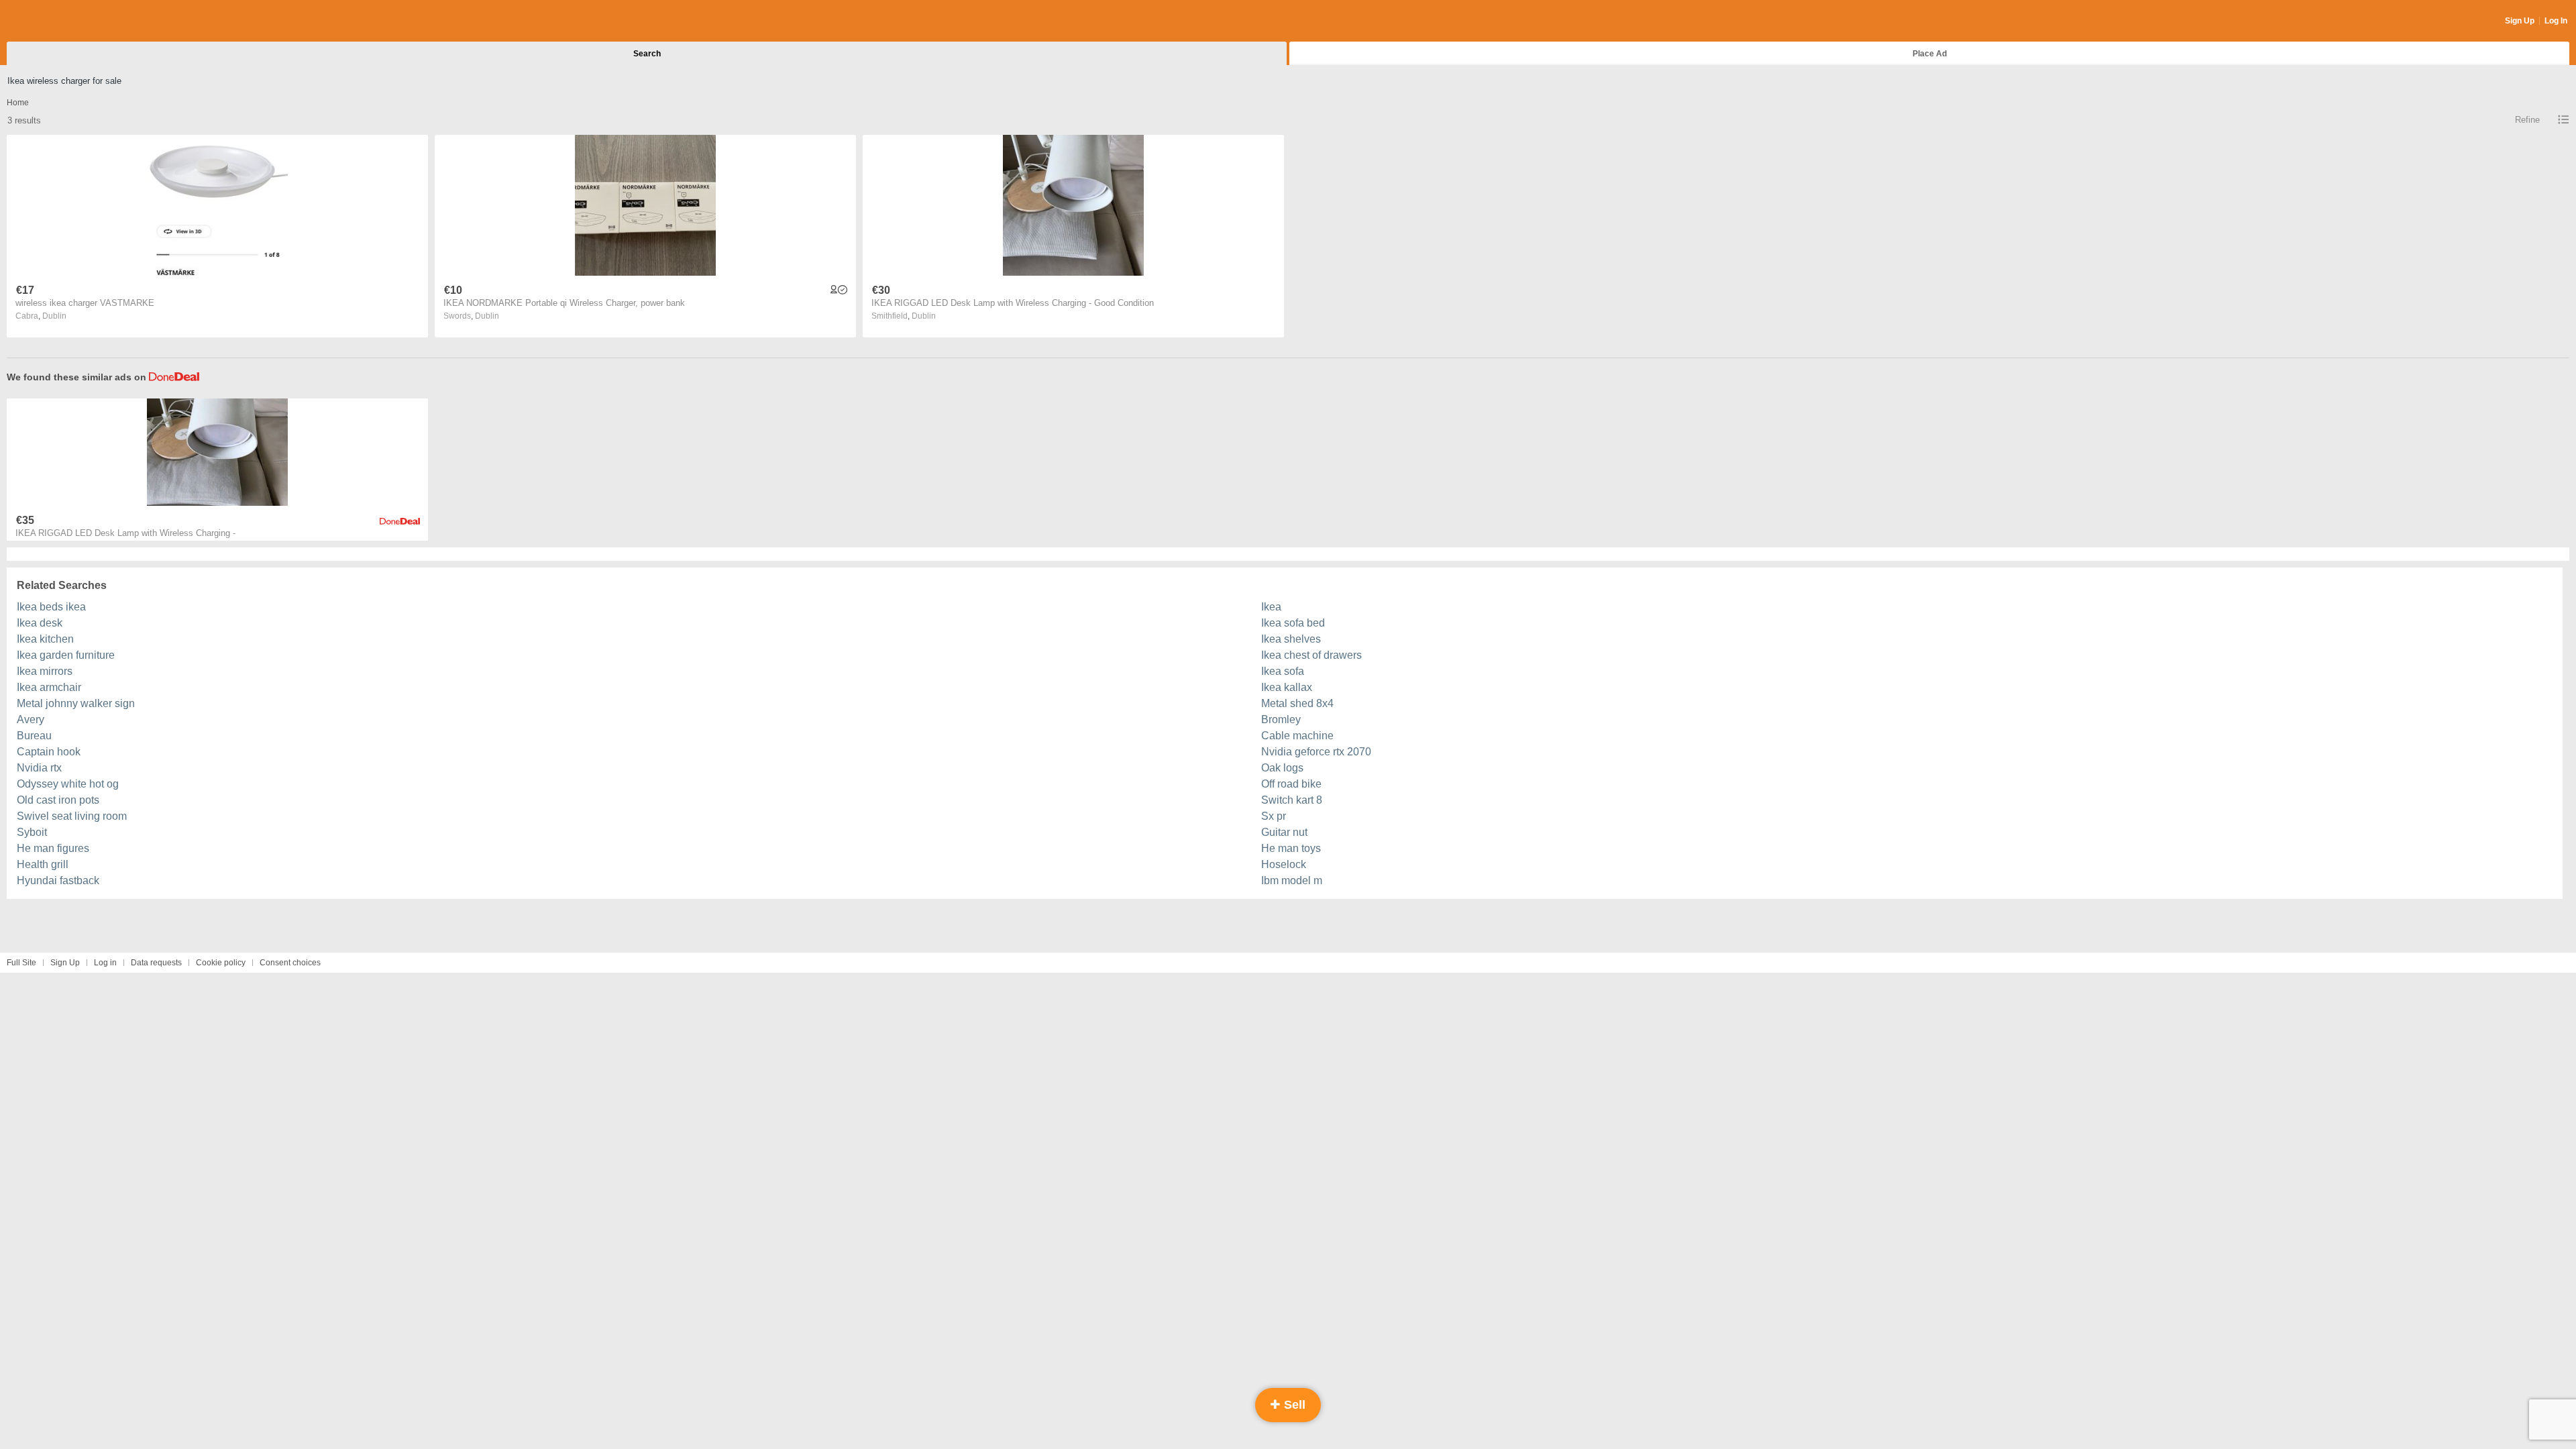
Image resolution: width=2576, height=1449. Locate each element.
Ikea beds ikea (51, 607)
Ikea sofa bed (1293, 623)
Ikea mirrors (45, 671)
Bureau (34, 736)
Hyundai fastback (58, 880)
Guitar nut (1284, 832)
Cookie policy (221, 963)
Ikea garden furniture (66, 655)
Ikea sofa (1283, 671)
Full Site (21, 963)
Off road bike (1291, 784)
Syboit (32, 832)
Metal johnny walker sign (76, 703)
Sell (1293, 1405)
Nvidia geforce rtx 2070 (1316, 752)
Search (647, 54)
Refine (2527, 120)
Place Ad (1930, 54)
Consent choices (290, 963)
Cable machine (1297, 736)
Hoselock (1284, 864)
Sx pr (1274, 816)
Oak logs (1282, 768)
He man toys (1291, 848)
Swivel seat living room (72, 816)
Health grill (43, 864)
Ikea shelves (1291, 639)
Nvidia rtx (39, 768)
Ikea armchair (49, 687)
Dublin (54, 316)
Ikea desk (40, 623)
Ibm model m (1292, 880)
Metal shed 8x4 (1297, 703)
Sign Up (2520, 21)
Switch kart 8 (1292, 800)
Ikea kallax (1287, 687)
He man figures (53, 848)
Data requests (156, 963)
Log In (2556, 21)
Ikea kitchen (45, 639)
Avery (31, 719)
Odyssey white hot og (68, 784)
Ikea (1271, 607)
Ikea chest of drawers (1311, 655)
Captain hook (49, 752)
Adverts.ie (59, 21)
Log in (105, 963)
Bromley (1281, 719)
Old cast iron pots (58, 800)
